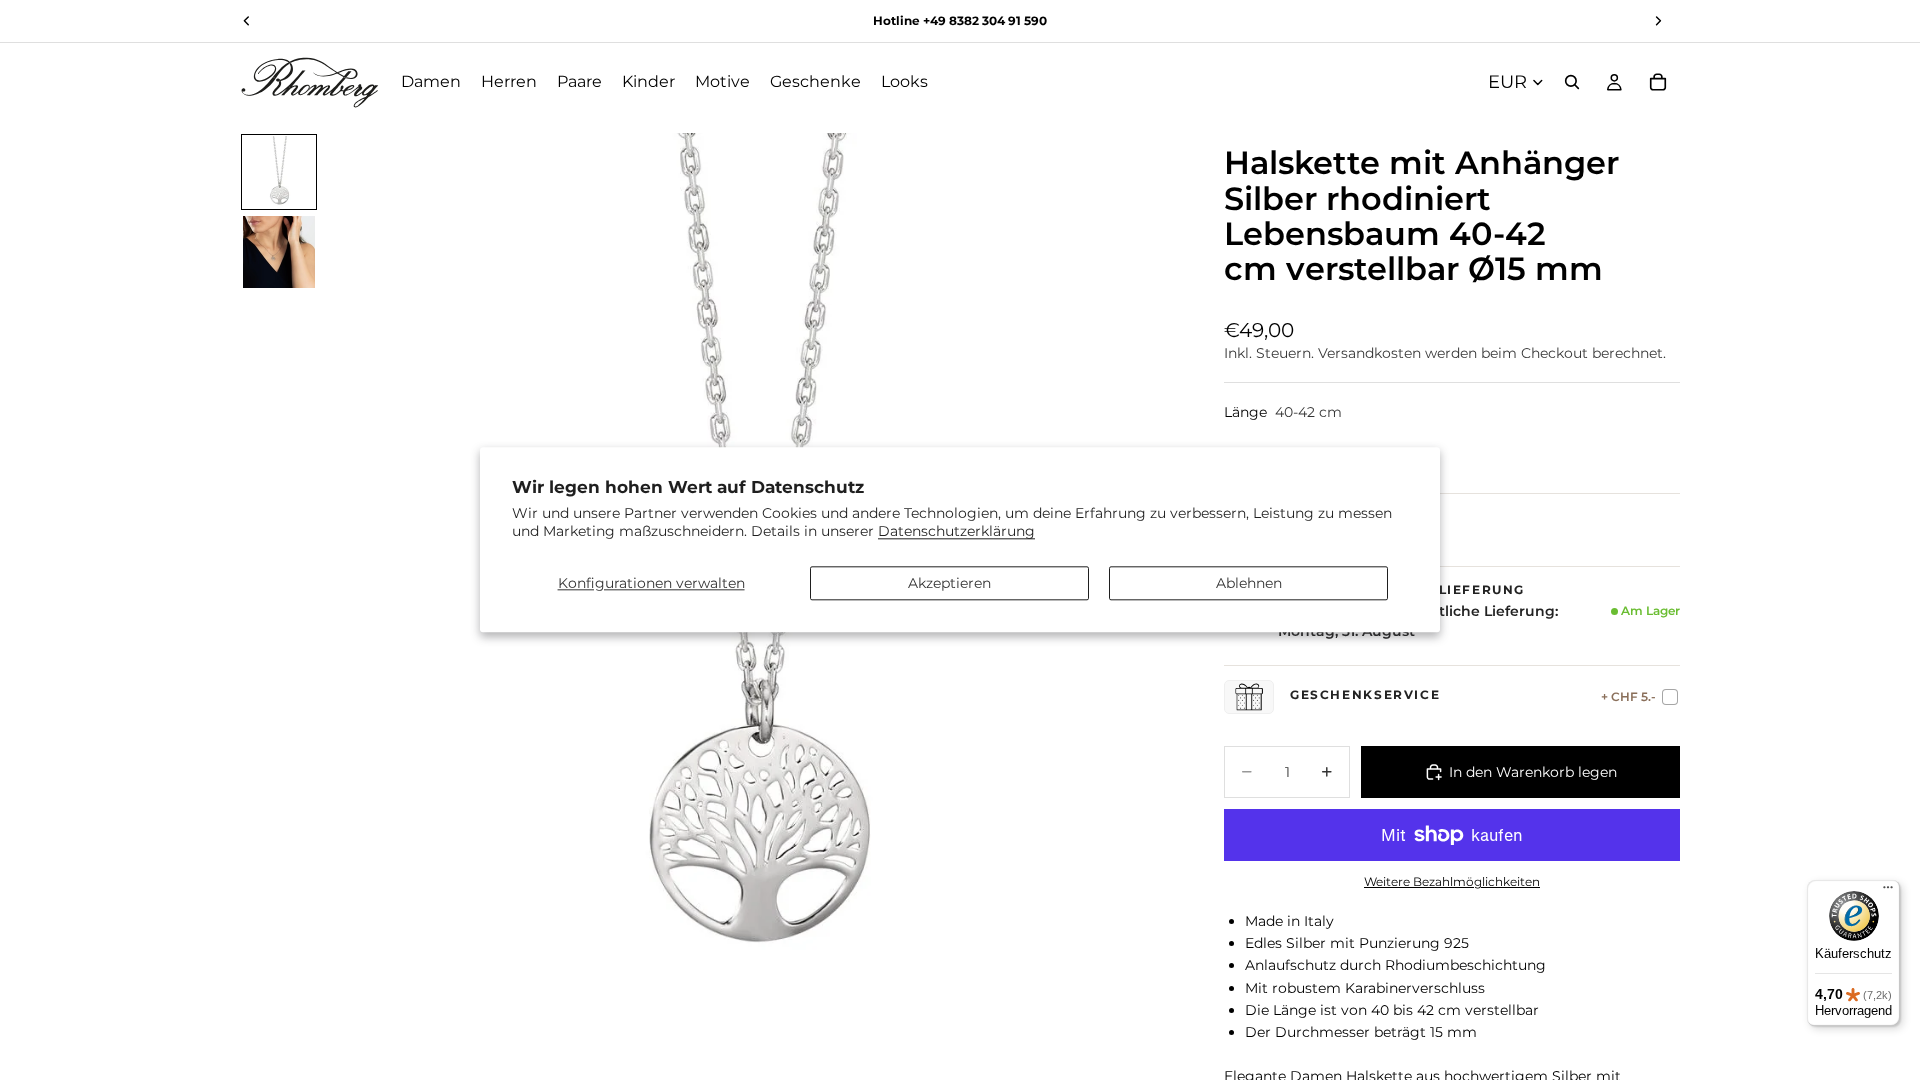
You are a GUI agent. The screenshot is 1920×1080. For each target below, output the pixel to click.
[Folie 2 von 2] (279, 252)
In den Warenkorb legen (1533, 772)
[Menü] (1888, 892)
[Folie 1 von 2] (279, 172)
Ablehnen (1249, 583)
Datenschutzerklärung (956, 532)
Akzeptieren (949, 583)
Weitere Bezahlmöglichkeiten (1452, 882)
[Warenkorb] (1658, 82)
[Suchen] (1572, 82)
